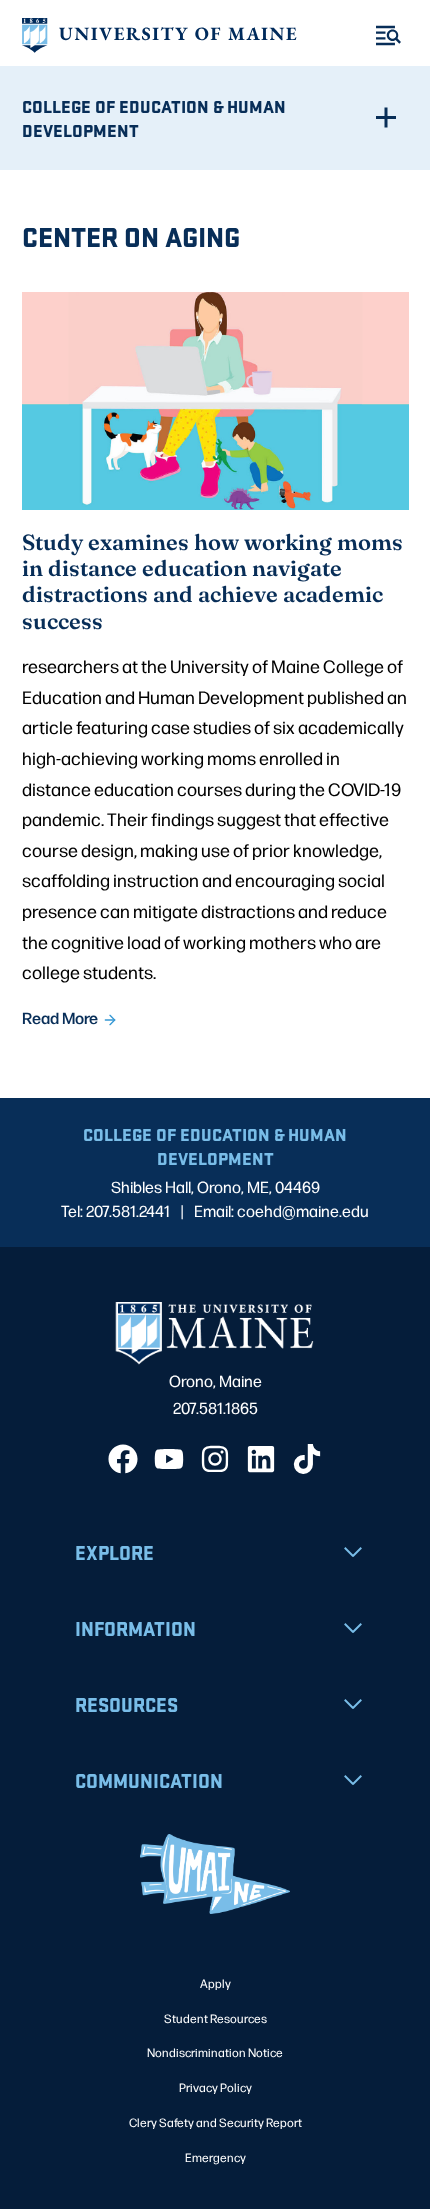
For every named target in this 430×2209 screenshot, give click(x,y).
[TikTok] (307, 1459)
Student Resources (215, 2018)
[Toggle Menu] (388, 35)
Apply (215, 1983)
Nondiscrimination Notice (215, 2052)
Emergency (215, 2157)
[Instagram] (215, 1459)
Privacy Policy (215, 2087)
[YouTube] (169, 1459)
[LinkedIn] (261, 1459)
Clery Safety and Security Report (215, 2122)
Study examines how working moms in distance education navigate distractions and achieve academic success (212, 581)
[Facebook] (123, 1459)
